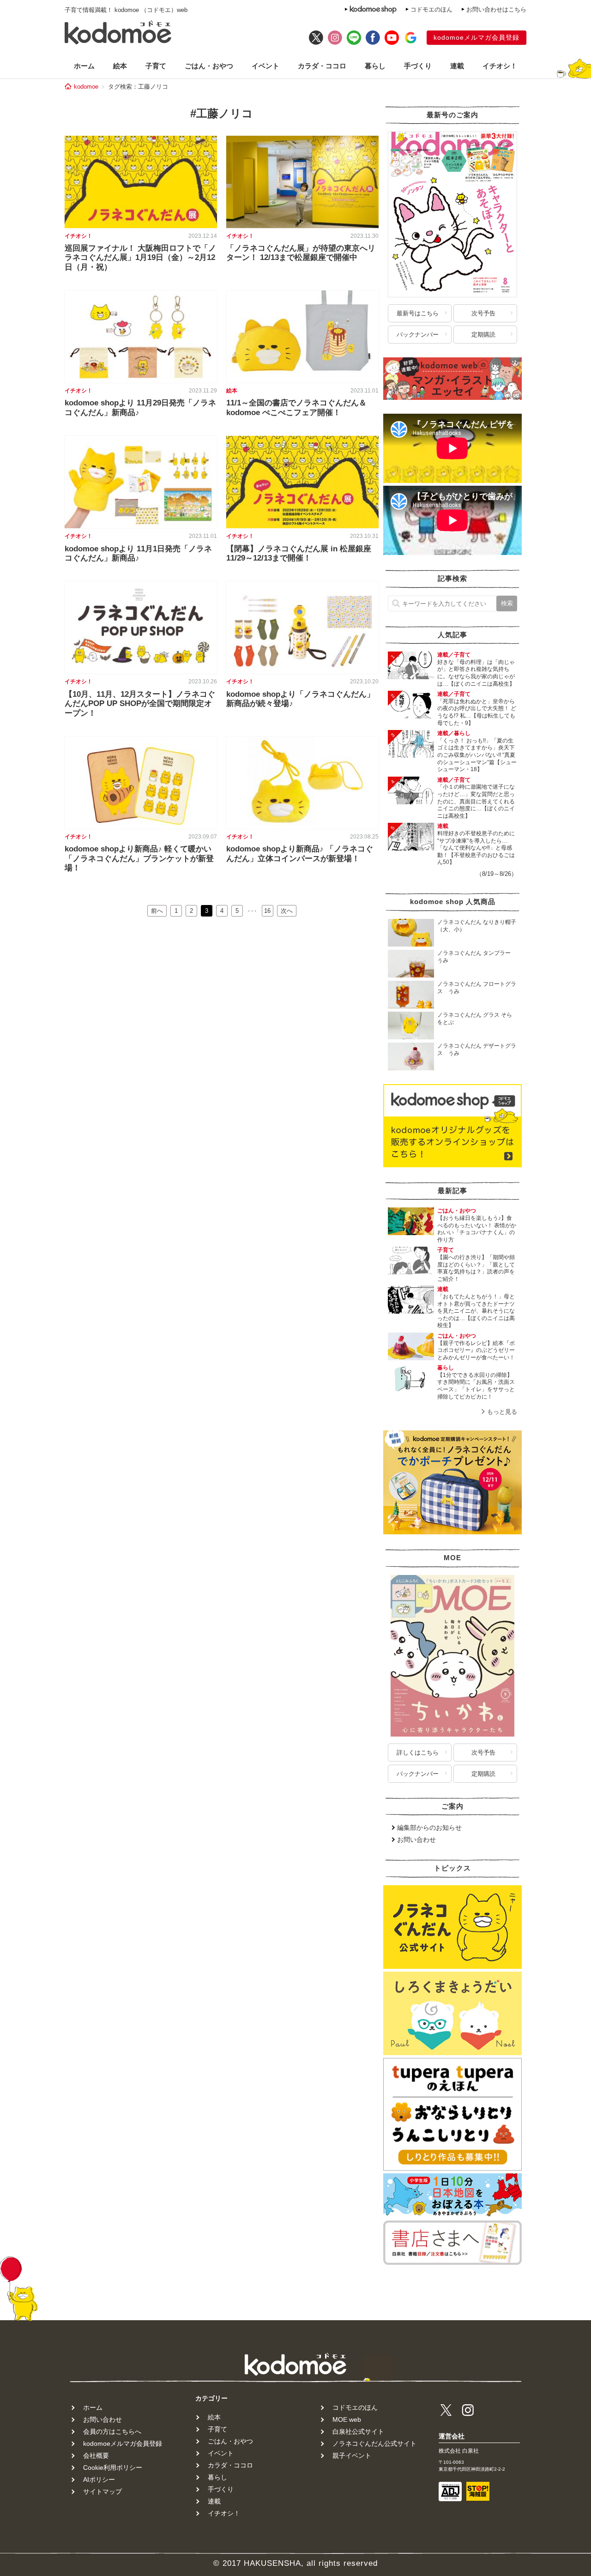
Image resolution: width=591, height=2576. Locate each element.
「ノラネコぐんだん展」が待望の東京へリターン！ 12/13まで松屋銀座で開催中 (301, 253)
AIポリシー (99, 2479)
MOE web (347, 2419)
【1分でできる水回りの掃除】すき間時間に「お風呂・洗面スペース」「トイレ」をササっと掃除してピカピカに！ (476, 1386)
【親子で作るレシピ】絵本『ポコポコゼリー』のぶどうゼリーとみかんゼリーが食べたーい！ (476, 1350)
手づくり (418, 66)
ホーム (84, 66)
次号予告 (483, 313)
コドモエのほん (431, 9)
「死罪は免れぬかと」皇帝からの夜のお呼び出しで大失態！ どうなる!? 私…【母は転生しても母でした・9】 (477, 712)
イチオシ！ (500, 66)
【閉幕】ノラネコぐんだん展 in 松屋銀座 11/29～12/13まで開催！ (299, 553)
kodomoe (86, 87)
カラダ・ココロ (322, 66)
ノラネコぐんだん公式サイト (374, 2443)
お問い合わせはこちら (496, 9)
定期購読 (483, 335)
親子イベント (352, 2455)
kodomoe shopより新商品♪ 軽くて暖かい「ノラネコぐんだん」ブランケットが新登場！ (139, 858)
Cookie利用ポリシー (113, 2467)
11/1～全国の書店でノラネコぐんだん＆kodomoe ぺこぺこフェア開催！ (296, 407)
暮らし (375, 66)
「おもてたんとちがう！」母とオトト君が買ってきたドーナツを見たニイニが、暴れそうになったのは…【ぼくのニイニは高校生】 (476, 1311)
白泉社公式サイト (358, 2431)
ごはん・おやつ (209, 66)
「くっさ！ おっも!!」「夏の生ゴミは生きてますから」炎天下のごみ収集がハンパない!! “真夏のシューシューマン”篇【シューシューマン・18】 (477, 755)
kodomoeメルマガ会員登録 (476, 37)
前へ (157, 911)
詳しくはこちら (418, 1753)
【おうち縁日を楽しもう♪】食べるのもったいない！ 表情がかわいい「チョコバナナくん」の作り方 (477, 1229)
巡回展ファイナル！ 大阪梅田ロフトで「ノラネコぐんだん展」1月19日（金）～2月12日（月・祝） (140, 258)
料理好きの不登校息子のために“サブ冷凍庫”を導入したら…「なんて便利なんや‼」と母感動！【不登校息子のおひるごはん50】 (476, 848)
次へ (287, 911)
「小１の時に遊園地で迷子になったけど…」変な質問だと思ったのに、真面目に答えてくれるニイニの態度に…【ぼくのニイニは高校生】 (476, 801)
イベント (265, 66)
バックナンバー (418, 335)
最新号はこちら (418, 313)
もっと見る (502, 1412)
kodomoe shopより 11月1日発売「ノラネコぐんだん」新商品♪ (138, 553)
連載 (457, 66)
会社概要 (96, 2455)
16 (267, 911)
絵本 (120, 66)
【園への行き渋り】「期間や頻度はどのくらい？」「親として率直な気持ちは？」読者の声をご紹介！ (476, 1268)
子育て (156, 66)
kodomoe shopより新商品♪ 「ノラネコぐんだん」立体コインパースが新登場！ (300, 854)
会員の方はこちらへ (112, 2431)
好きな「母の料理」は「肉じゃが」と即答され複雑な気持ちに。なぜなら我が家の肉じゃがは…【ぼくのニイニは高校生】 (476, 673)
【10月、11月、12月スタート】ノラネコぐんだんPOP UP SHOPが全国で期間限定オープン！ (140, 704)
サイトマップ (103, 2492)
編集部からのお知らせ (429, 1828)
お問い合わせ (416, 1840)
